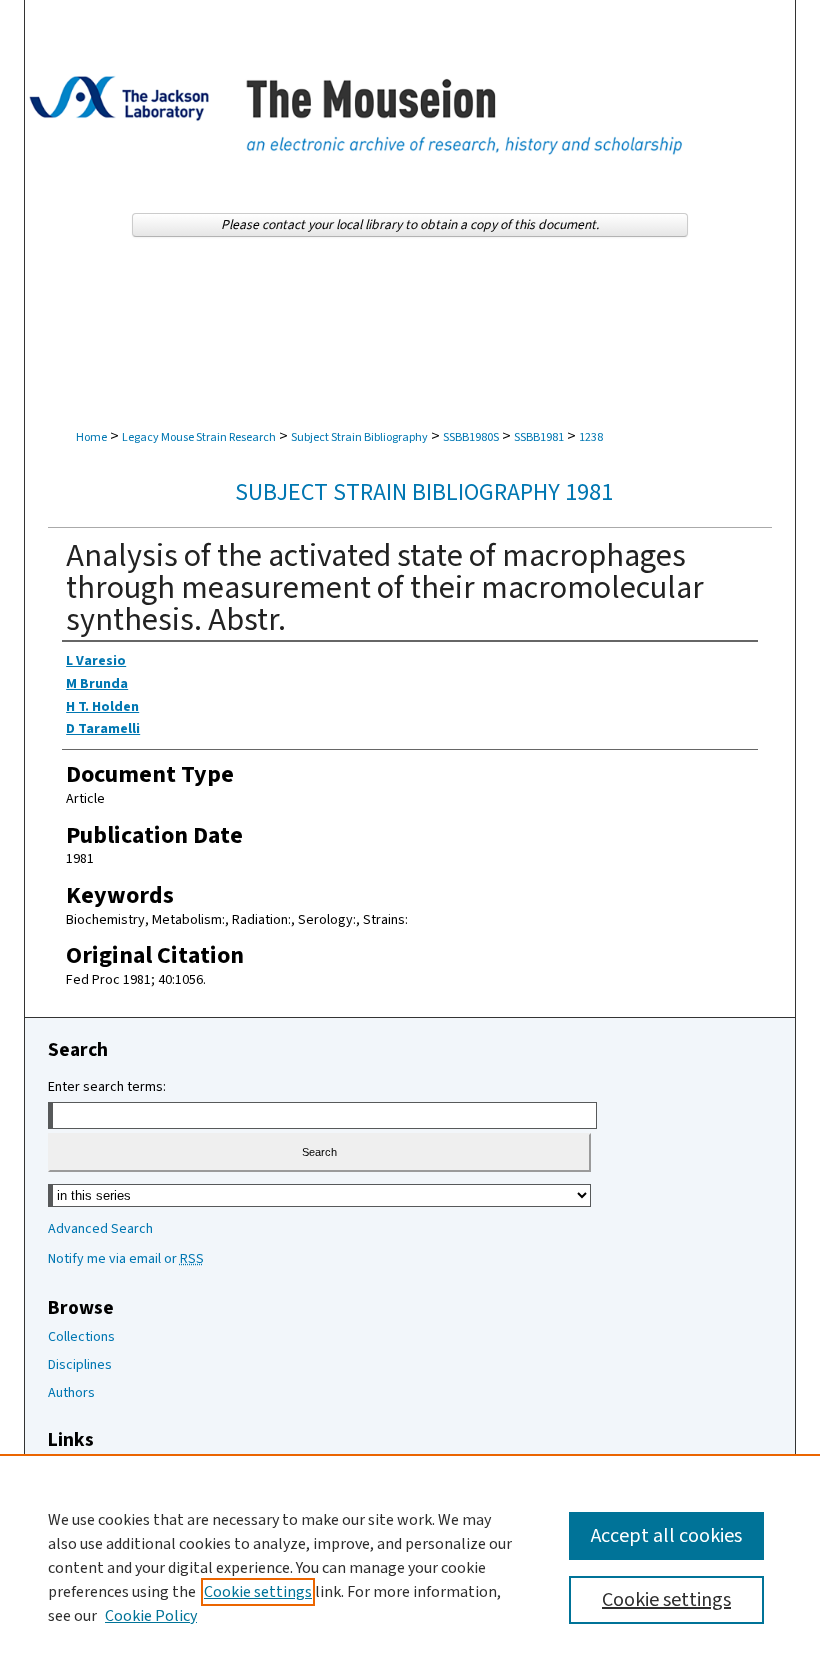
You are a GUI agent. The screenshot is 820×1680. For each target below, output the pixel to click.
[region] (410, 1567)
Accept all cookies (666, 1536)
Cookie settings (258, 1592)
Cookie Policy (151, 1616)
